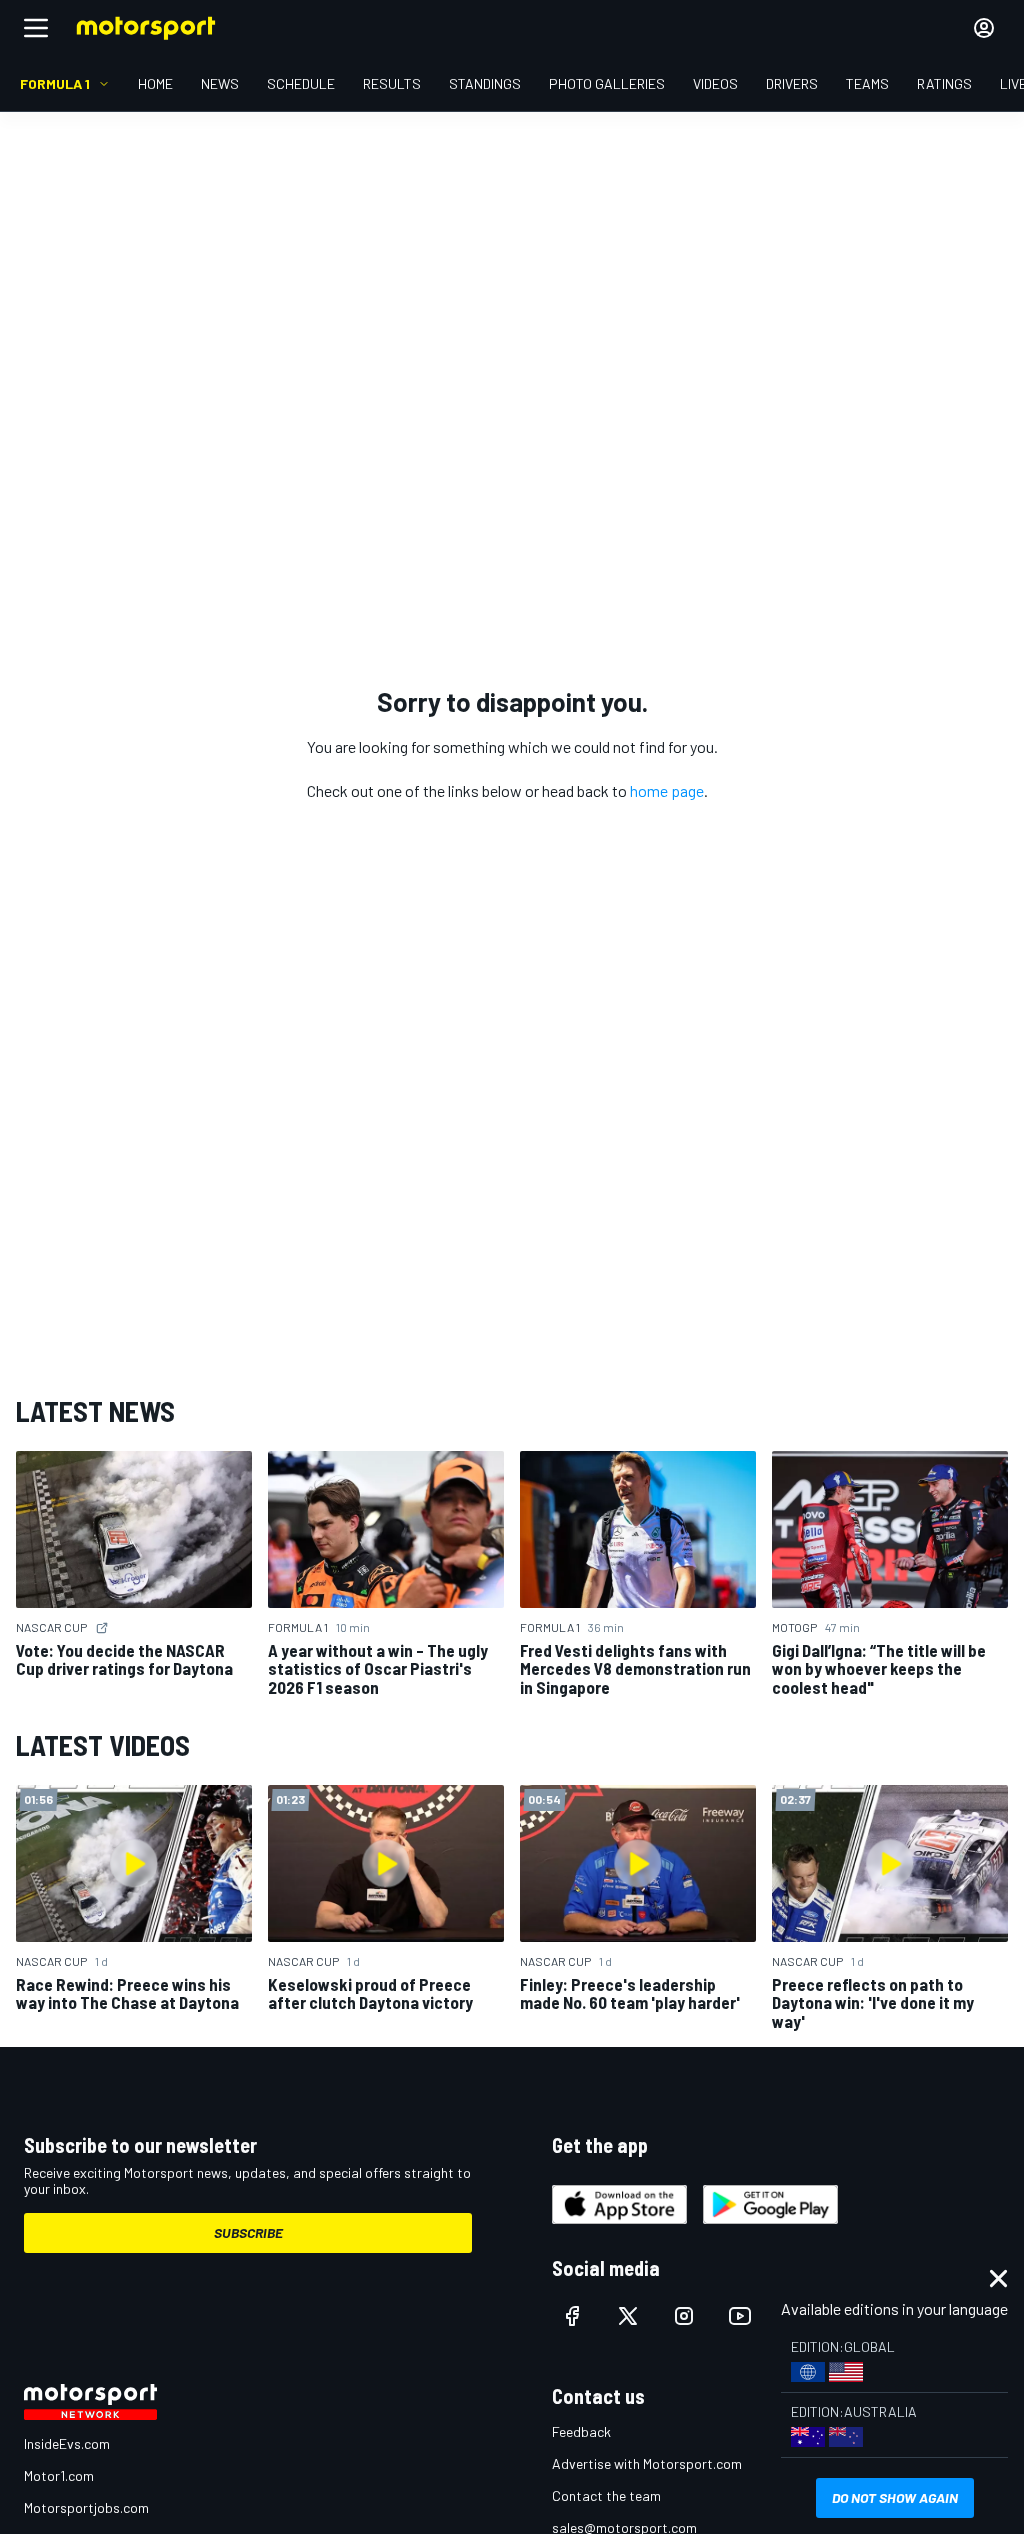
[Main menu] (36, 28)
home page (667, 790)
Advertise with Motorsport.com (647, 2463)
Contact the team (606, 2495)
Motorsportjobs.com (86, 2507)
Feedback (581, 2431)
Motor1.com (59, 2475)
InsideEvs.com (67, 2443)
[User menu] (984, 28)
